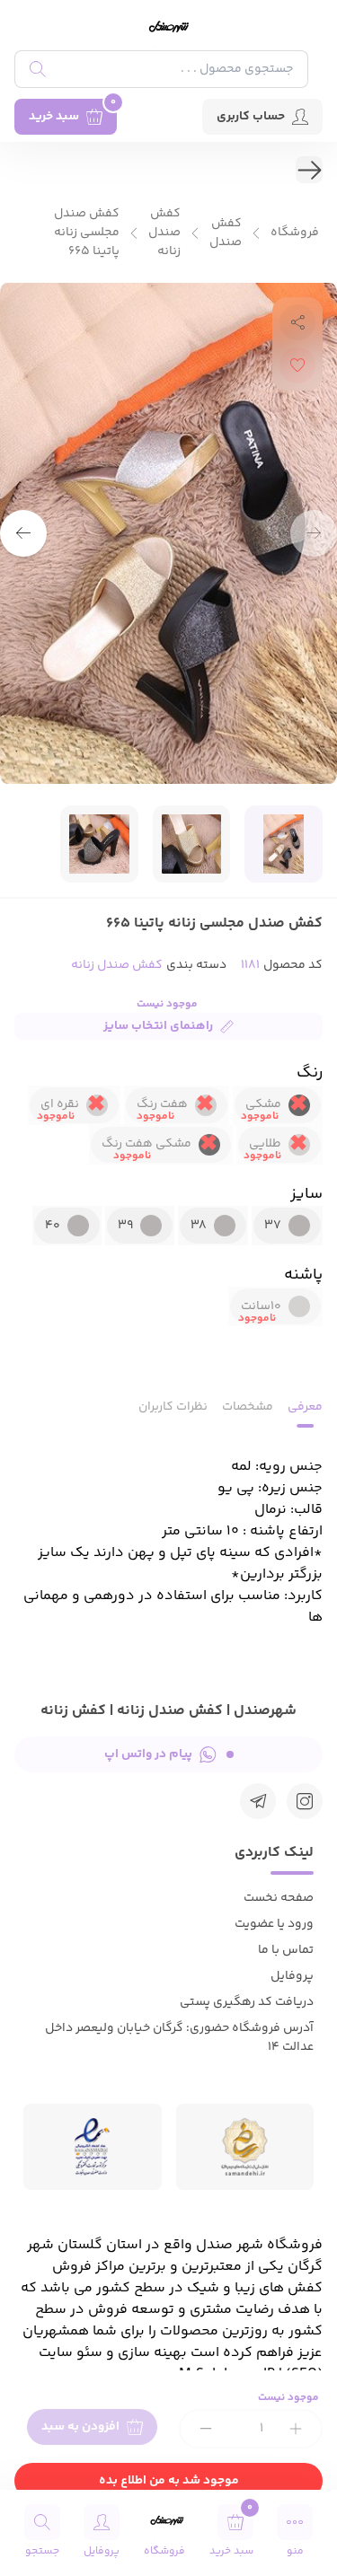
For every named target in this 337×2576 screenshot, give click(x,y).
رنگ (310, 1073)
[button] (23, 533)
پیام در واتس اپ (148, 1754)
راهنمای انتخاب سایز (158, 1026)
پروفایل (292, 1976)
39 (125, 1226)
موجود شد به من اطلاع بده (169, 2481)
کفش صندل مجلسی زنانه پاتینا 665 (87, 233)
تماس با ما (286, 1950)
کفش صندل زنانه (164, 233)
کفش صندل (226, 233)
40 (53, 1226)
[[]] (258, 1801)
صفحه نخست (279, 1898)
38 (199, 1226)
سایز (306, 1194)
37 (273, 1226)
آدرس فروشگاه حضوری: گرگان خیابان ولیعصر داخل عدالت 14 (179, 2038)
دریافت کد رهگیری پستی (247, 2002)
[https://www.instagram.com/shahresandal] (305, 1801)
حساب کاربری (251, 117)
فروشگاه (295, 233)
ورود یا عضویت (274, 1924)
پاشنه (303, 1275)
